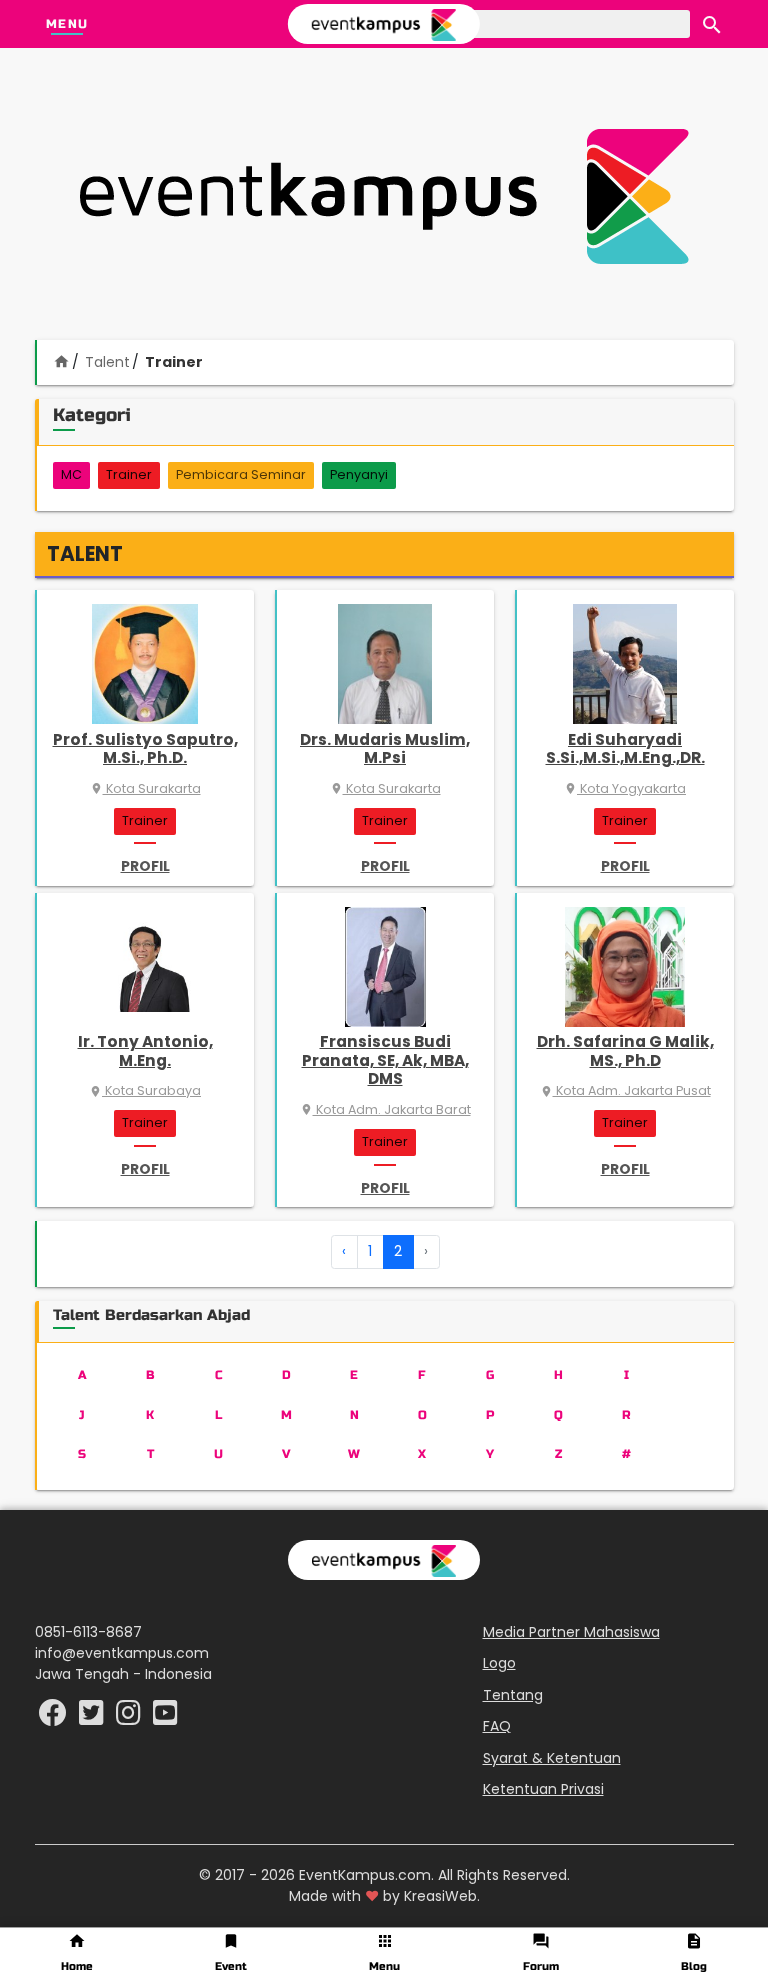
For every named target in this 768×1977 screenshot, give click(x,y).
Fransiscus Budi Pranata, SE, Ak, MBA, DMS (385, 1060)
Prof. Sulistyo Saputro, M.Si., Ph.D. (145, 748)
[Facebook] (55, 1718)
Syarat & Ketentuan (552, 1758)
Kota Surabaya (145, 1090)
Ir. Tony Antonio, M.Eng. (145, 1050)
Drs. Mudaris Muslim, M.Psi (385, 748)
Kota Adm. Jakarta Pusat (625, 1090)
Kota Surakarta (145, 788)
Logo (499, 1663)
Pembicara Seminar (241, 474)
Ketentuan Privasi (543, 1789)
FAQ (497, 1726)
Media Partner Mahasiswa (571, 1632)
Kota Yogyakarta (625, 788)
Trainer (129, 474)
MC (71, 474)
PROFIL (145, 866)
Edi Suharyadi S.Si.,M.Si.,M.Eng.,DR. (625, 748)
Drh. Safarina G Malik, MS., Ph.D (625, 1050)
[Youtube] (165, 1718)
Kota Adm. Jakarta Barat (385, 1109)
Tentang (513, 1695)
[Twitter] (93, 1718)
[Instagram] (130, 1718)
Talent (107, 362)
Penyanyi (359, 474)
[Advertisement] (384, 196)
